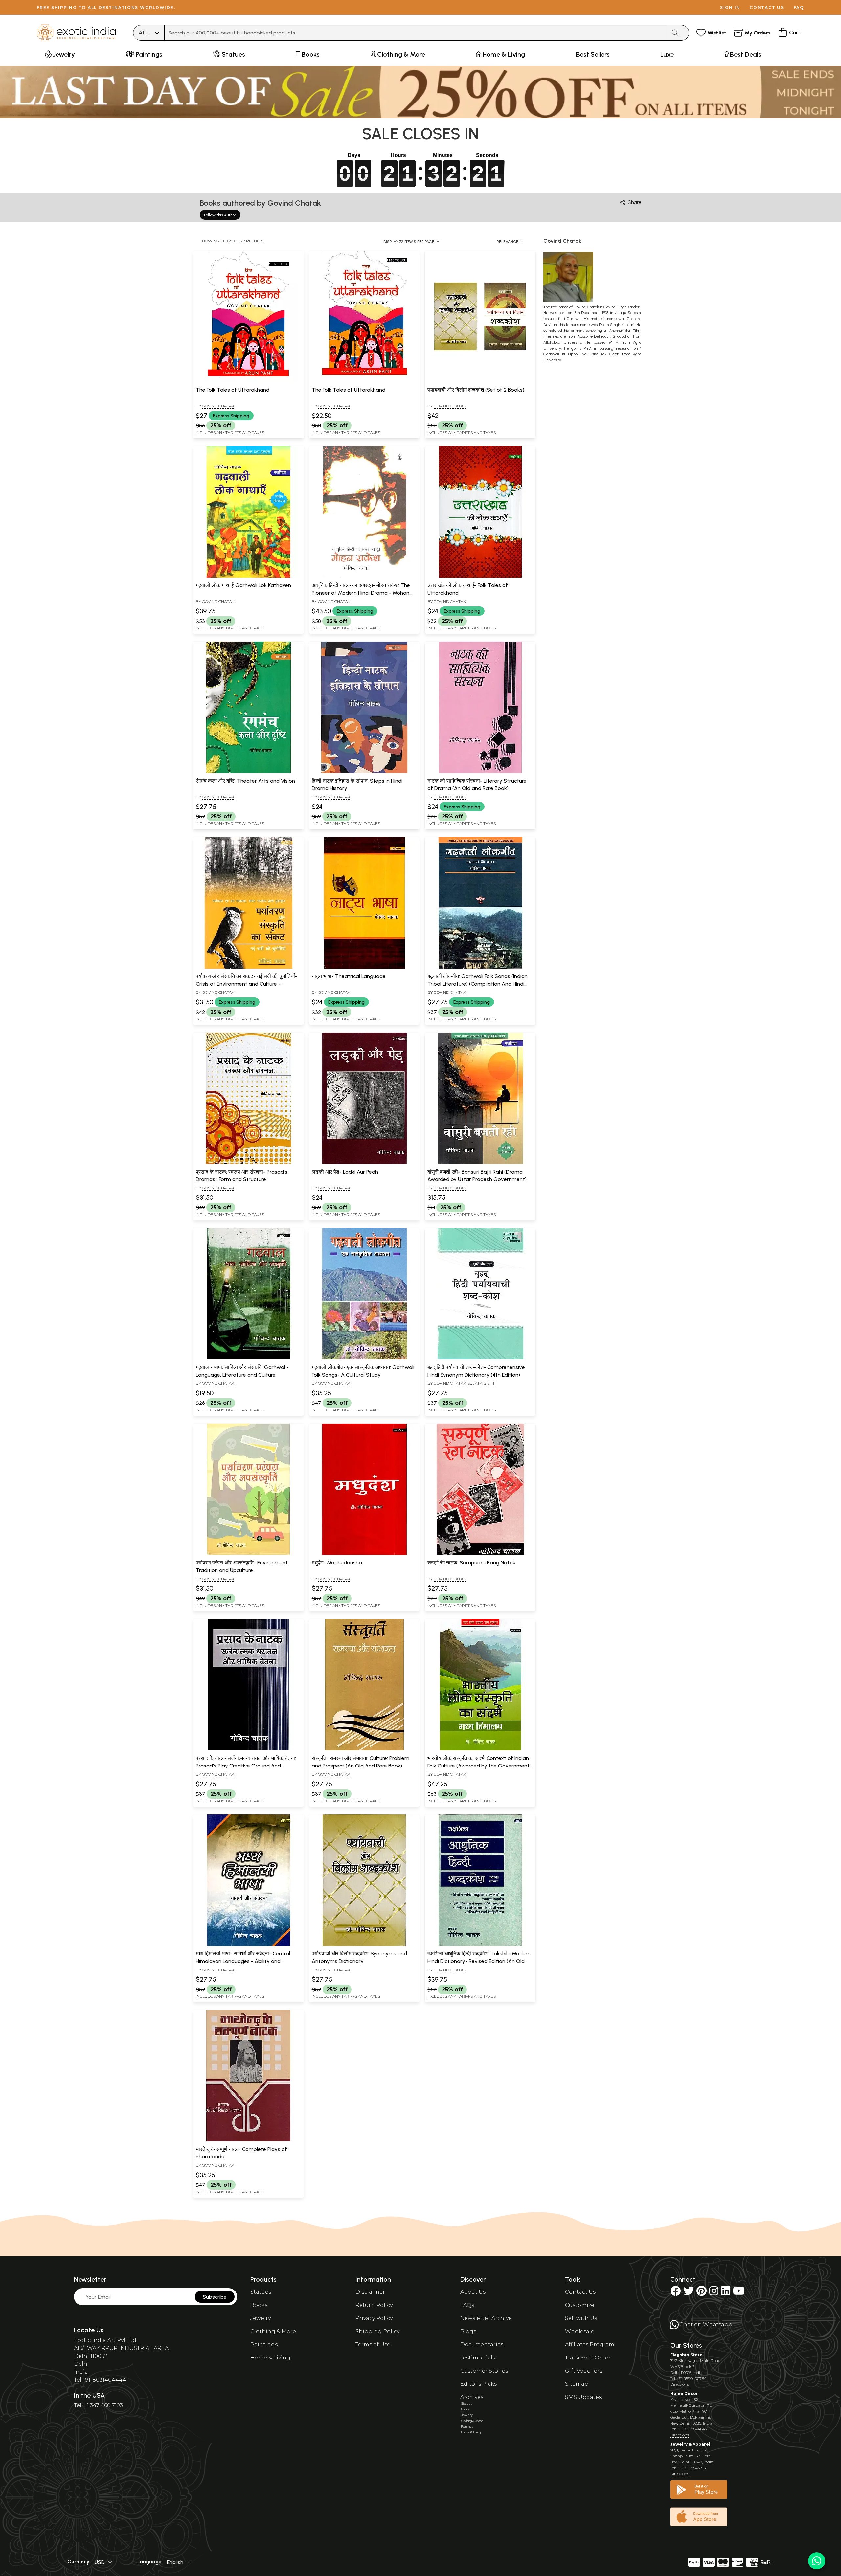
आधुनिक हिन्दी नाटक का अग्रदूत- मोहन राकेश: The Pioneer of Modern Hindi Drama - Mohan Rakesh (361, 593)
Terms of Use (373, 2345)
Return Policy (374, 2305)
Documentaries (482, 2345)
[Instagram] (714, 2293)
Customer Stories (484, 2371)
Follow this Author (220, 215)
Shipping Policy (377, 2331)
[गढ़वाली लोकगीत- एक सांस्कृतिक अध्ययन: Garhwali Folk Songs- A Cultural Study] (364, 1358)
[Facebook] (675, 2293)
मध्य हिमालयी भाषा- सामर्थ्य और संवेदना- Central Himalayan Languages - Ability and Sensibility (243, 1961)
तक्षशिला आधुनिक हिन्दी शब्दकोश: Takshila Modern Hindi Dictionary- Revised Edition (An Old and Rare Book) (479, 1961)
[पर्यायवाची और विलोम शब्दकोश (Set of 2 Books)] (480, 381)
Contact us (767, 7)
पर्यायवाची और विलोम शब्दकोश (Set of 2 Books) (476, 390)
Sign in (730, 7)
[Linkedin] (726, 2293)
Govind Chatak (218, 406)
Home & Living (270, 2358)
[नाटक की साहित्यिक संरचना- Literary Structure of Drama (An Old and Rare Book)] (480, 772)
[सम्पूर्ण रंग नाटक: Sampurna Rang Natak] (480, 1554)
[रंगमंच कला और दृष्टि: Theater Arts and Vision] (248, 772)
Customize (580, 2305)
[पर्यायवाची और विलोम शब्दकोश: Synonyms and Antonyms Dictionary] (364, 1945)
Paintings (264, 2345)
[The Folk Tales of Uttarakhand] (248, 381)
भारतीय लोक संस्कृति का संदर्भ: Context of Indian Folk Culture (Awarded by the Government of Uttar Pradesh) (478, 1766)
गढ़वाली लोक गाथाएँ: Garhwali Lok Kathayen (243, 585)
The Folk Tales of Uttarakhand (233, 390)
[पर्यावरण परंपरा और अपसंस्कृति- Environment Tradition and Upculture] (248, 1554)
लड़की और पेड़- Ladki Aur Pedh (345, 1172)
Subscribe (215, 2297)
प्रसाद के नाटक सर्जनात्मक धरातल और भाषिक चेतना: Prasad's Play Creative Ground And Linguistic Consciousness (246, 1766)
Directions (680, 2384)
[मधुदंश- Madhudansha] (364, 1554)
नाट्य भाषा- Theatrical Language (349, 976)
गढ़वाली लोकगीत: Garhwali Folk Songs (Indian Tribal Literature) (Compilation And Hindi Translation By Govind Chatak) (477, 984)
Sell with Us (581, 2318)
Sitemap (577, 2384)
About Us (473, 2292)
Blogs (468, 2331)
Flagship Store (686, 2355)
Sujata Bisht (481, 1383)
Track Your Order (588, 2358)
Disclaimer (370, 2292)
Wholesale (580, 2331)
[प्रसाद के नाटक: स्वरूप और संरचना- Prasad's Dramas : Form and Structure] (248, 1163)
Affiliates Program (590, 2345)
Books (259, 2305)
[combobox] (416, 33)
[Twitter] (689, 2293)
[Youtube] (739, 2293)
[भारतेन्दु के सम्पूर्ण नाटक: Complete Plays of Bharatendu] (248, 2140)
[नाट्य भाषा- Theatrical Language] (364, 967)
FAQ (799, 7)
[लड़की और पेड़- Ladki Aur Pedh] (364, 1163)
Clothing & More (273, 2331)
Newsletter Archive (486, 2318)
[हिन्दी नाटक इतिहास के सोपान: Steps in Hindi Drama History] (364, 772)
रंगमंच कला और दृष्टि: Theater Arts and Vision (245, 781)
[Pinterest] (702, 2293)
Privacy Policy (374, 2318)
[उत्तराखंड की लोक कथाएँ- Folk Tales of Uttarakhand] (480, 576)
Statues (261, 2292)
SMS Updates (583, 2397)
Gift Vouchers (584, 2371)
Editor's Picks (478, 2384)
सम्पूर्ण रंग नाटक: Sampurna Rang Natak (471, 1563)
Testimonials (478, 2358)
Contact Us (580, 2292)
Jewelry (261, 2318)
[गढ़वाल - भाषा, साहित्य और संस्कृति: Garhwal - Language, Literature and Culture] (248, 1358)
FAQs (467, 2305)
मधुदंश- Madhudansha (337, 1563)
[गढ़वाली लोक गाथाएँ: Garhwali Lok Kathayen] (248, 576)
